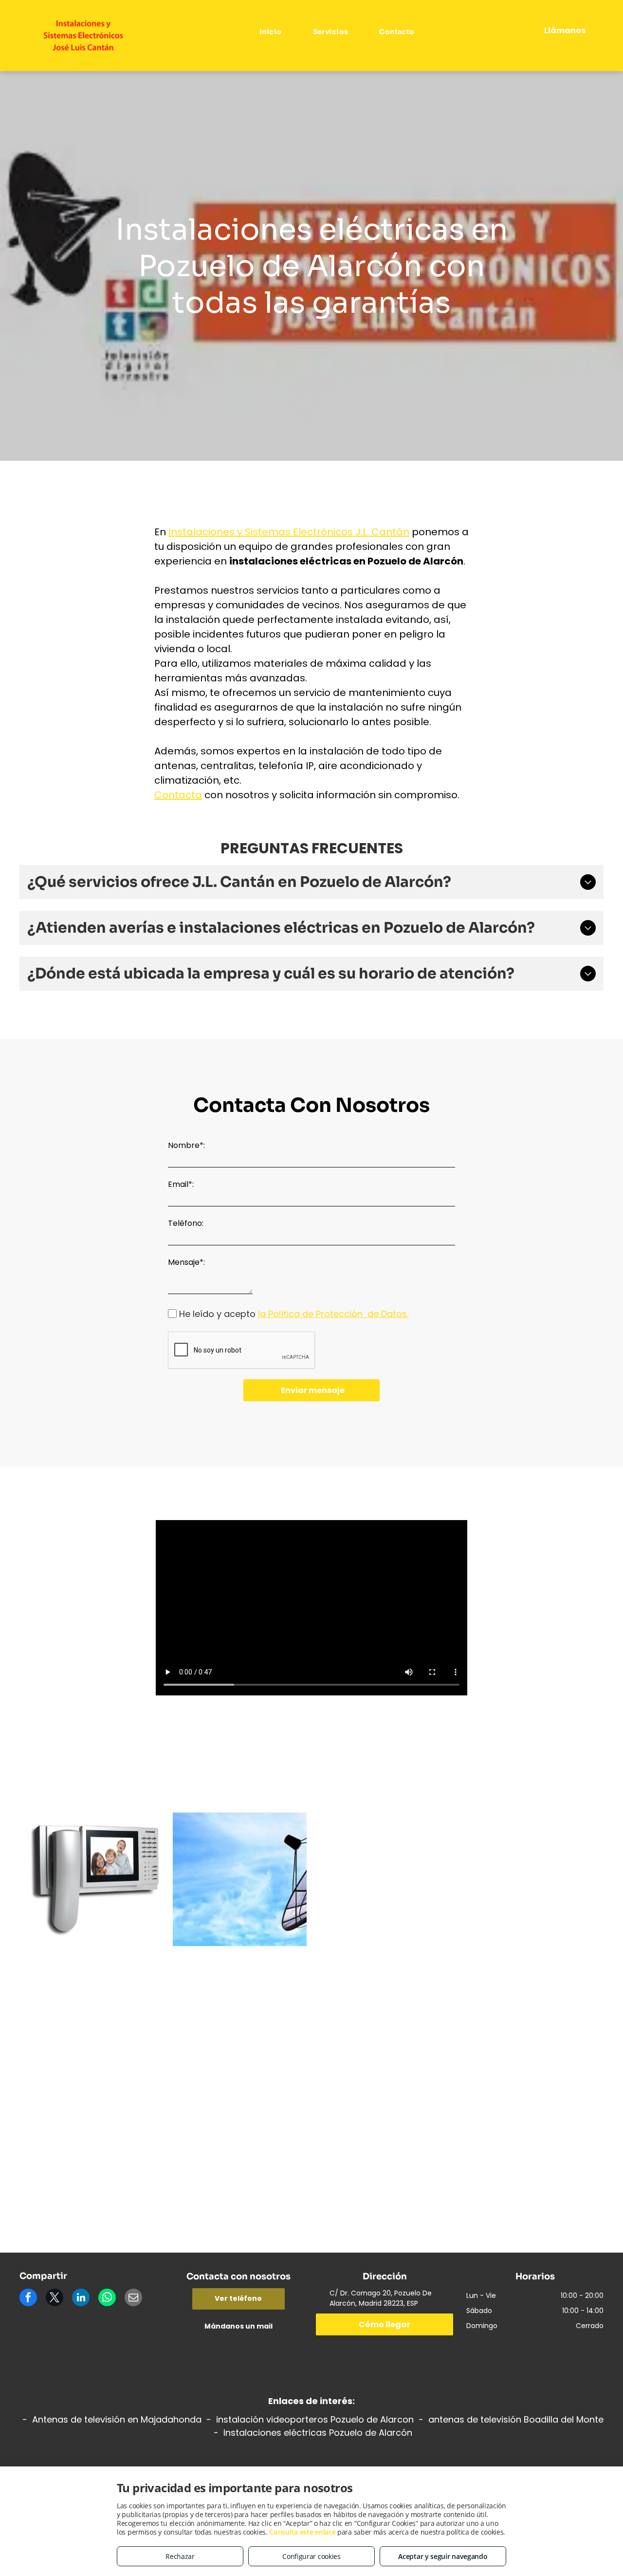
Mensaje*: (186, 1262)
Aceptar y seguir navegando (443, 2556)
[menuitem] (272, 32)
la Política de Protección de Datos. (333, 1314)
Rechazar (180, 2556)
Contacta (178, 795)
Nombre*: (186, 1145)
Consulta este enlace (302, 2532)
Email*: (181, 1184)
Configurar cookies (311, 2556)
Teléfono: (186, 1223)
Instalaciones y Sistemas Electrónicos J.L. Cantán (289, 532)
